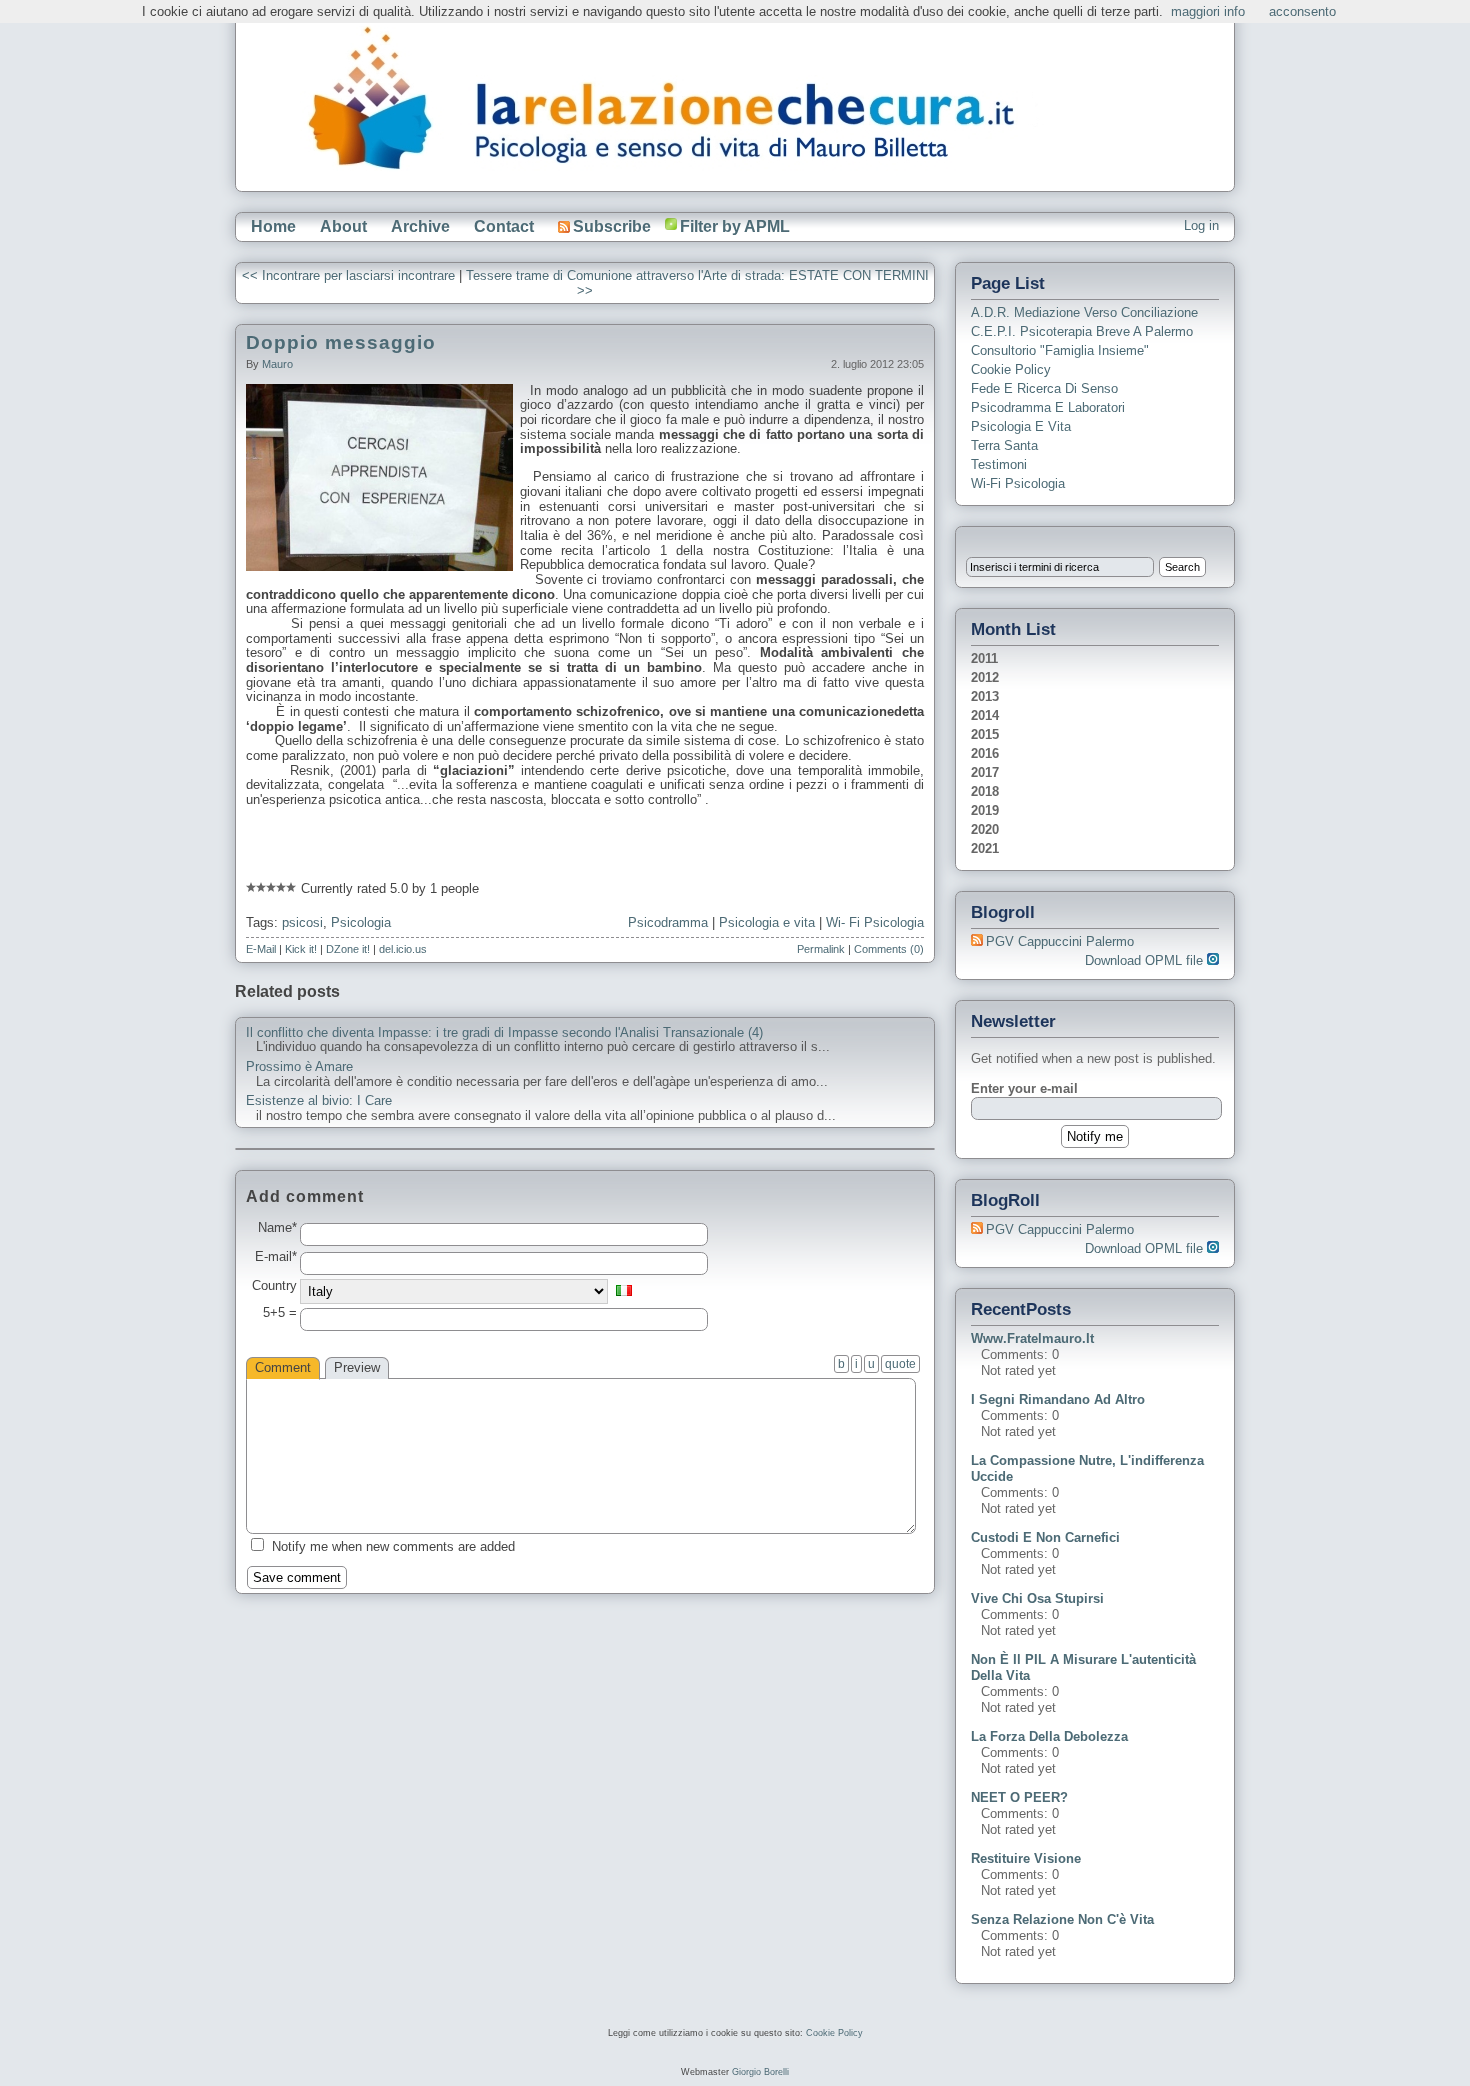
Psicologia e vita (767, 922)
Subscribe (612, 226)
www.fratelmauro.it (1032, 1338)
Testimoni (999, 464)
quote (900, 1364)
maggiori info (1208, 11)
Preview (357, 1367)
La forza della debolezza (1049, 1736)
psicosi (302, 922)
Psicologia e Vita (1021, 426)
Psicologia (361, 922)
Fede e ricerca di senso (1044, 388)
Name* (277, 1228)
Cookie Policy (1011, 369)
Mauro (277, 364)
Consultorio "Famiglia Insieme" (1060, 350)
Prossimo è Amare (299, 1067)
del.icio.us (403, 949)
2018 (985, 791)
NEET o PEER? (1019, 1797)
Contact (504, 226)
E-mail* (276, 1257)
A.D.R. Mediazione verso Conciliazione (1084, 312)
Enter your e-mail (1024, 1088)
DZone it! (348, 949)
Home (273, 226)
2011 (984, 658)
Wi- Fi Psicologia (875, 922)
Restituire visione (1026, 1858)
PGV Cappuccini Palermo (1060, 941)
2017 (985, 772)
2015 (985, 734)
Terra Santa (1004, 445)
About (343, 226)
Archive (420, 226)
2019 (985, 810)
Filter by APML (735, 226)
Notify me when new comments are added (393, 1546)
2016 (985, 753)
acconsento (1302, 11)
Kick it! (301, 949)
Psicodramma (668, 922)
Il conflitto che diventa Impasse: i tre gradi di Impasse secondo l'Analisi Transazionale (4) (504, 1033)
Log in (1201, 225)
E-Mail (261, 949)
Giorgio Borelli (760, 2072)
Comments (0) (889, 949)
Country (274, 1286)
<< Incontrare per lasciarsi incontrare (348, 275)
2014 (985, 715)
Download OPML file (1146, 960)
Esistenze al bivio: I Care (319, 1101)
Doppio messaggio (341, 342)
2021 (985, 848)
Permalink (821, 949)
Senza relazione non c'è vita (1062, 1919)
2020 (985, 829)
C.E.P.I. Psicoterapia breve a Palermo (1082, 331)
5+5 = (280, 1313)
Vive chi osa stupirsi (1037, 1598)
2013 (985, 696)
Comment (283, 1367)
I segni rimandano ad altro (1058, 1399)
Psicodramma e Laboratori (1048, 407)
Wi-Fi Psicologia (1018, 483)
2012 (985, 677)
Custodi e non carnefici (1045, 1537)
